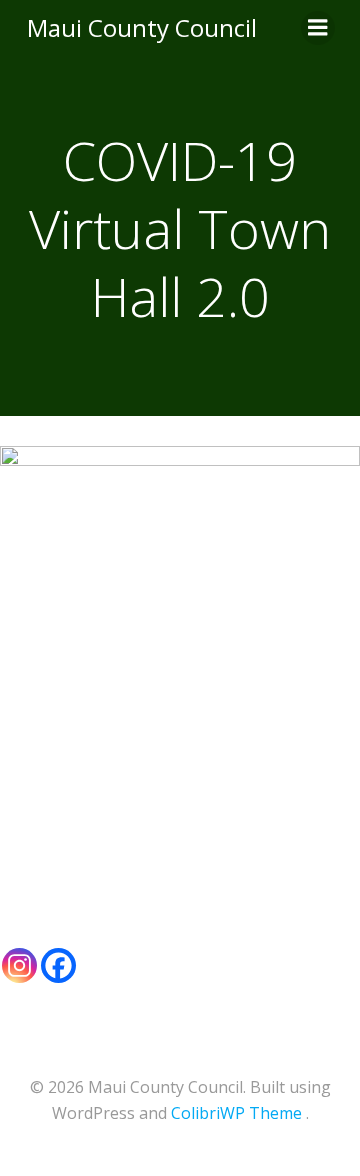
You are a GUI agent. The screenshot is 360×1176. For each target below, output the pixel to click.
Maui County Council (142, 27)
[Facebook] (58, 965)
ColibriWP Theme (236, 1113)
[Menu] (318, 28)
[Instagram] (19, 965)
